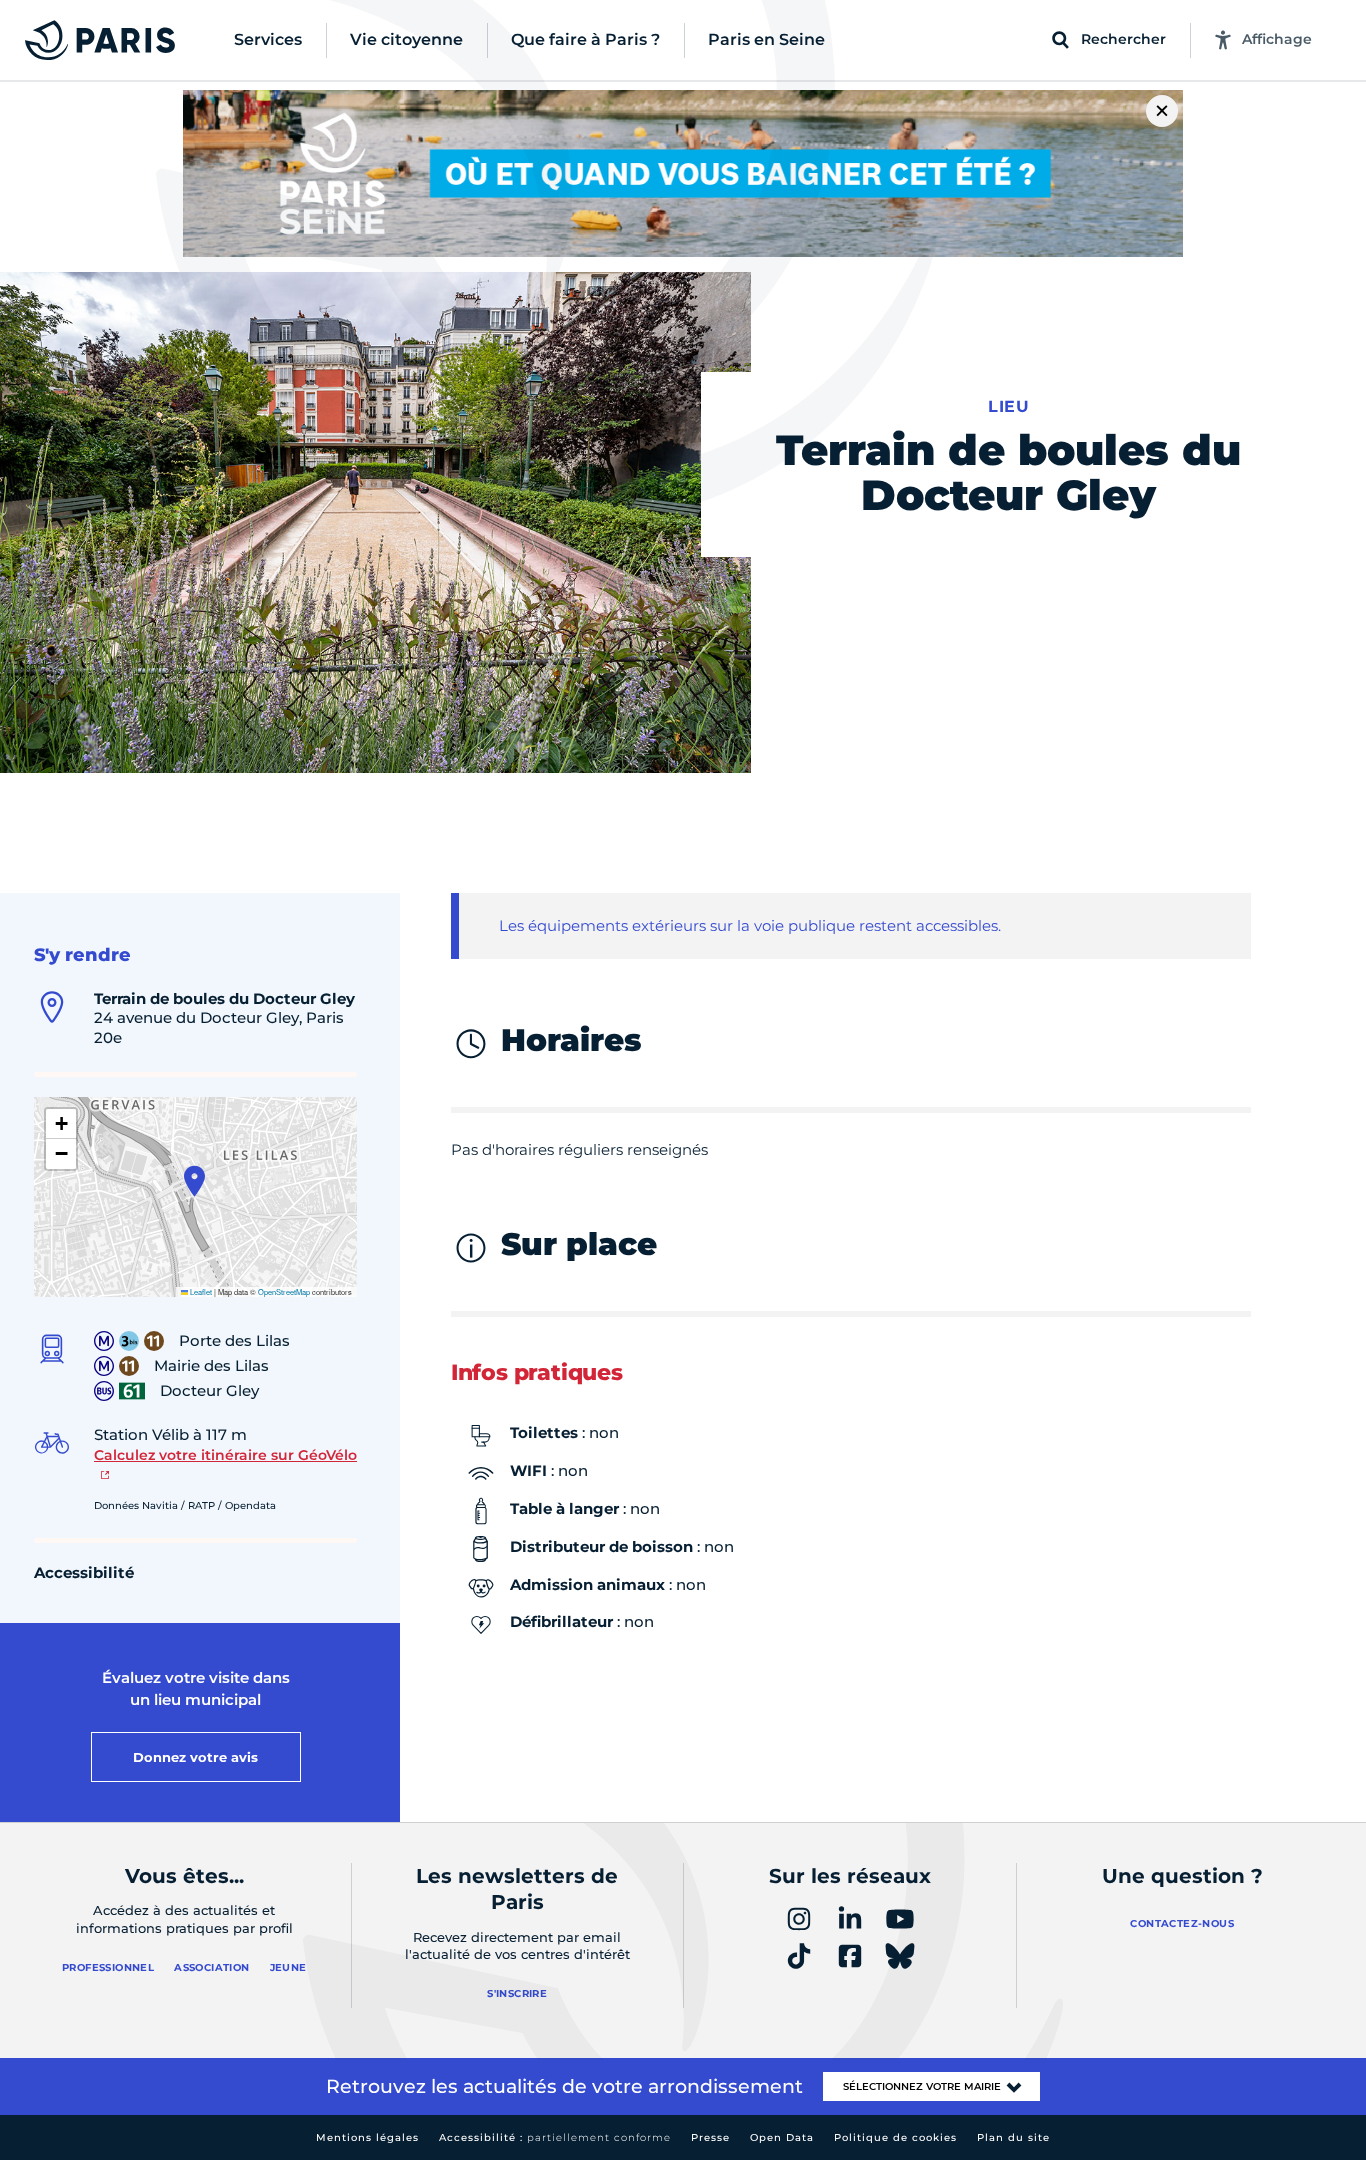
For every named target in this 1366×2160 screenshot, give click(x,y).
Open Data (782, 2137)
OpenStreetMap (284, 1291)
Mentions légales (367, 2137)
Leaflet (200, 1291)
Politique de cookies (895, 2137)
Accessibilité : (555, 2137)
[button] (194, 1181)
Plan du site (1013, 2137)
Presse (710, 2137)
